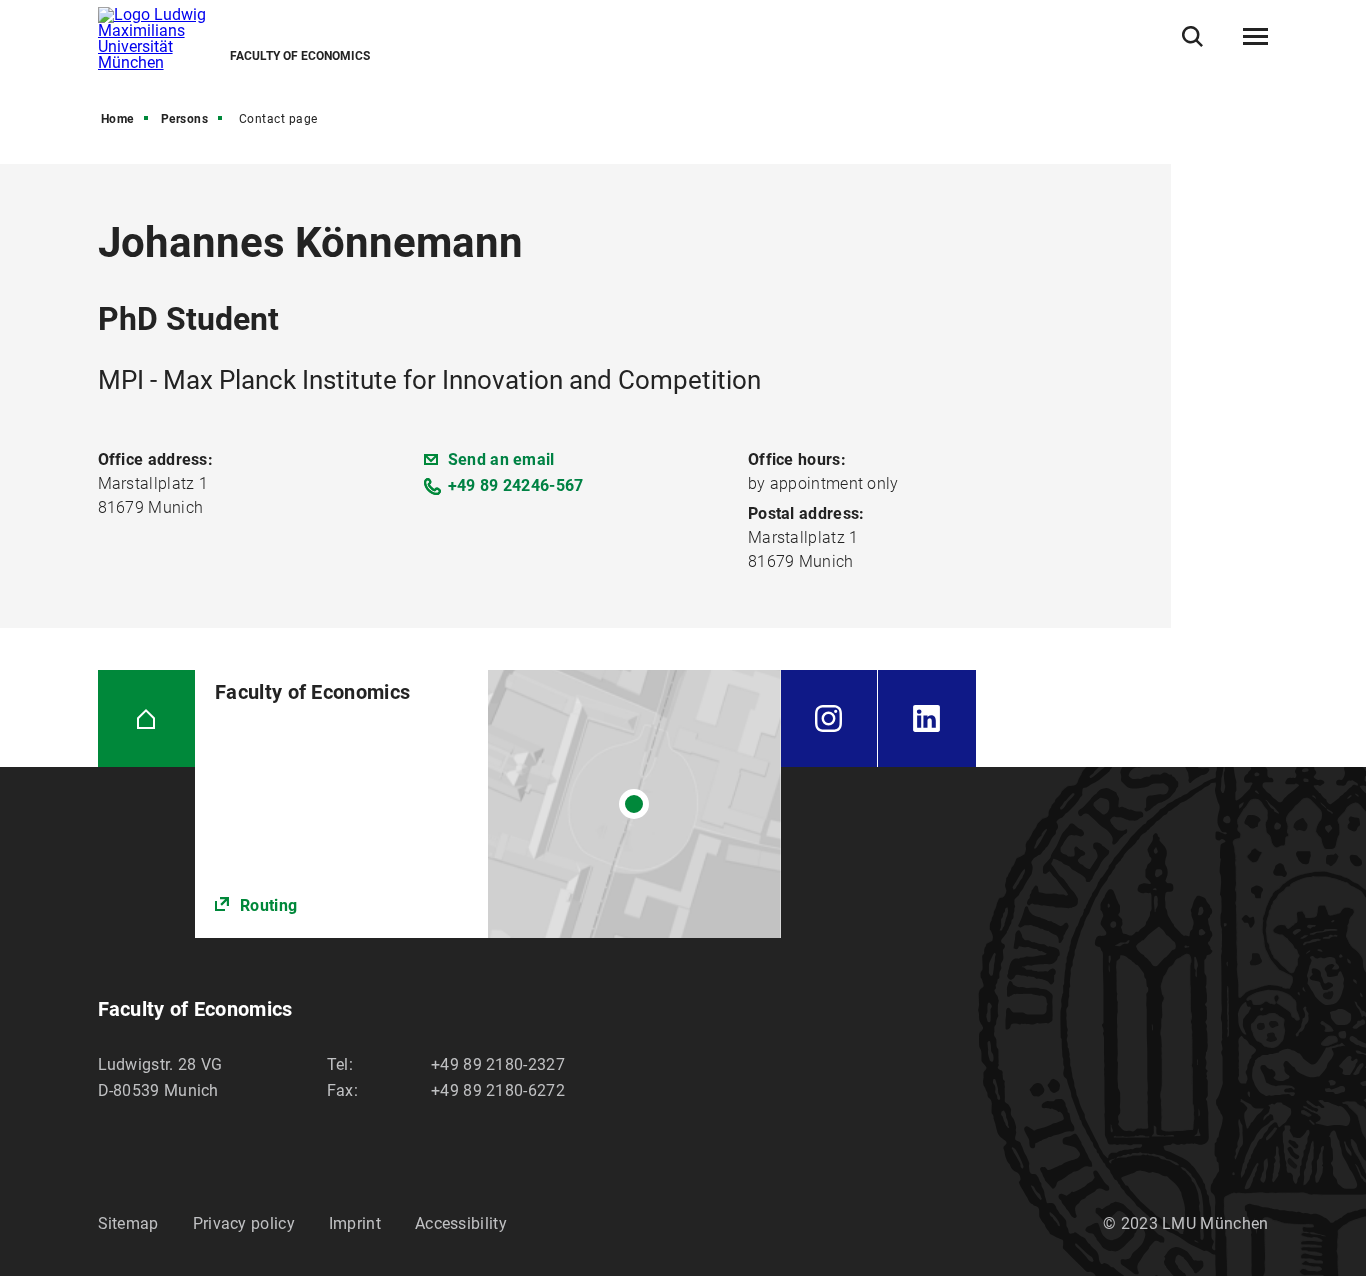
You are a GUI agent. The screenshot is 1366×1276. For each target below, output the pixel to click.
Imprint (355, 1223)
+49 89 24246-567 (516, 485)
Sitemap (128, 1223)
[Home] (147, 719)
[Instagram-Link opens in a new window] (829, 719)
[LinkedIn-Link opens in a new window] (927, 719)
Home (117, 119)
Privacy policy (244, 1223)
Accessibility (461, 1223)
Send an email (501, 459)
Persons (185, 119)
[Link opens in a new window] (487, 804)
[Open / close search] (1192, 36)
